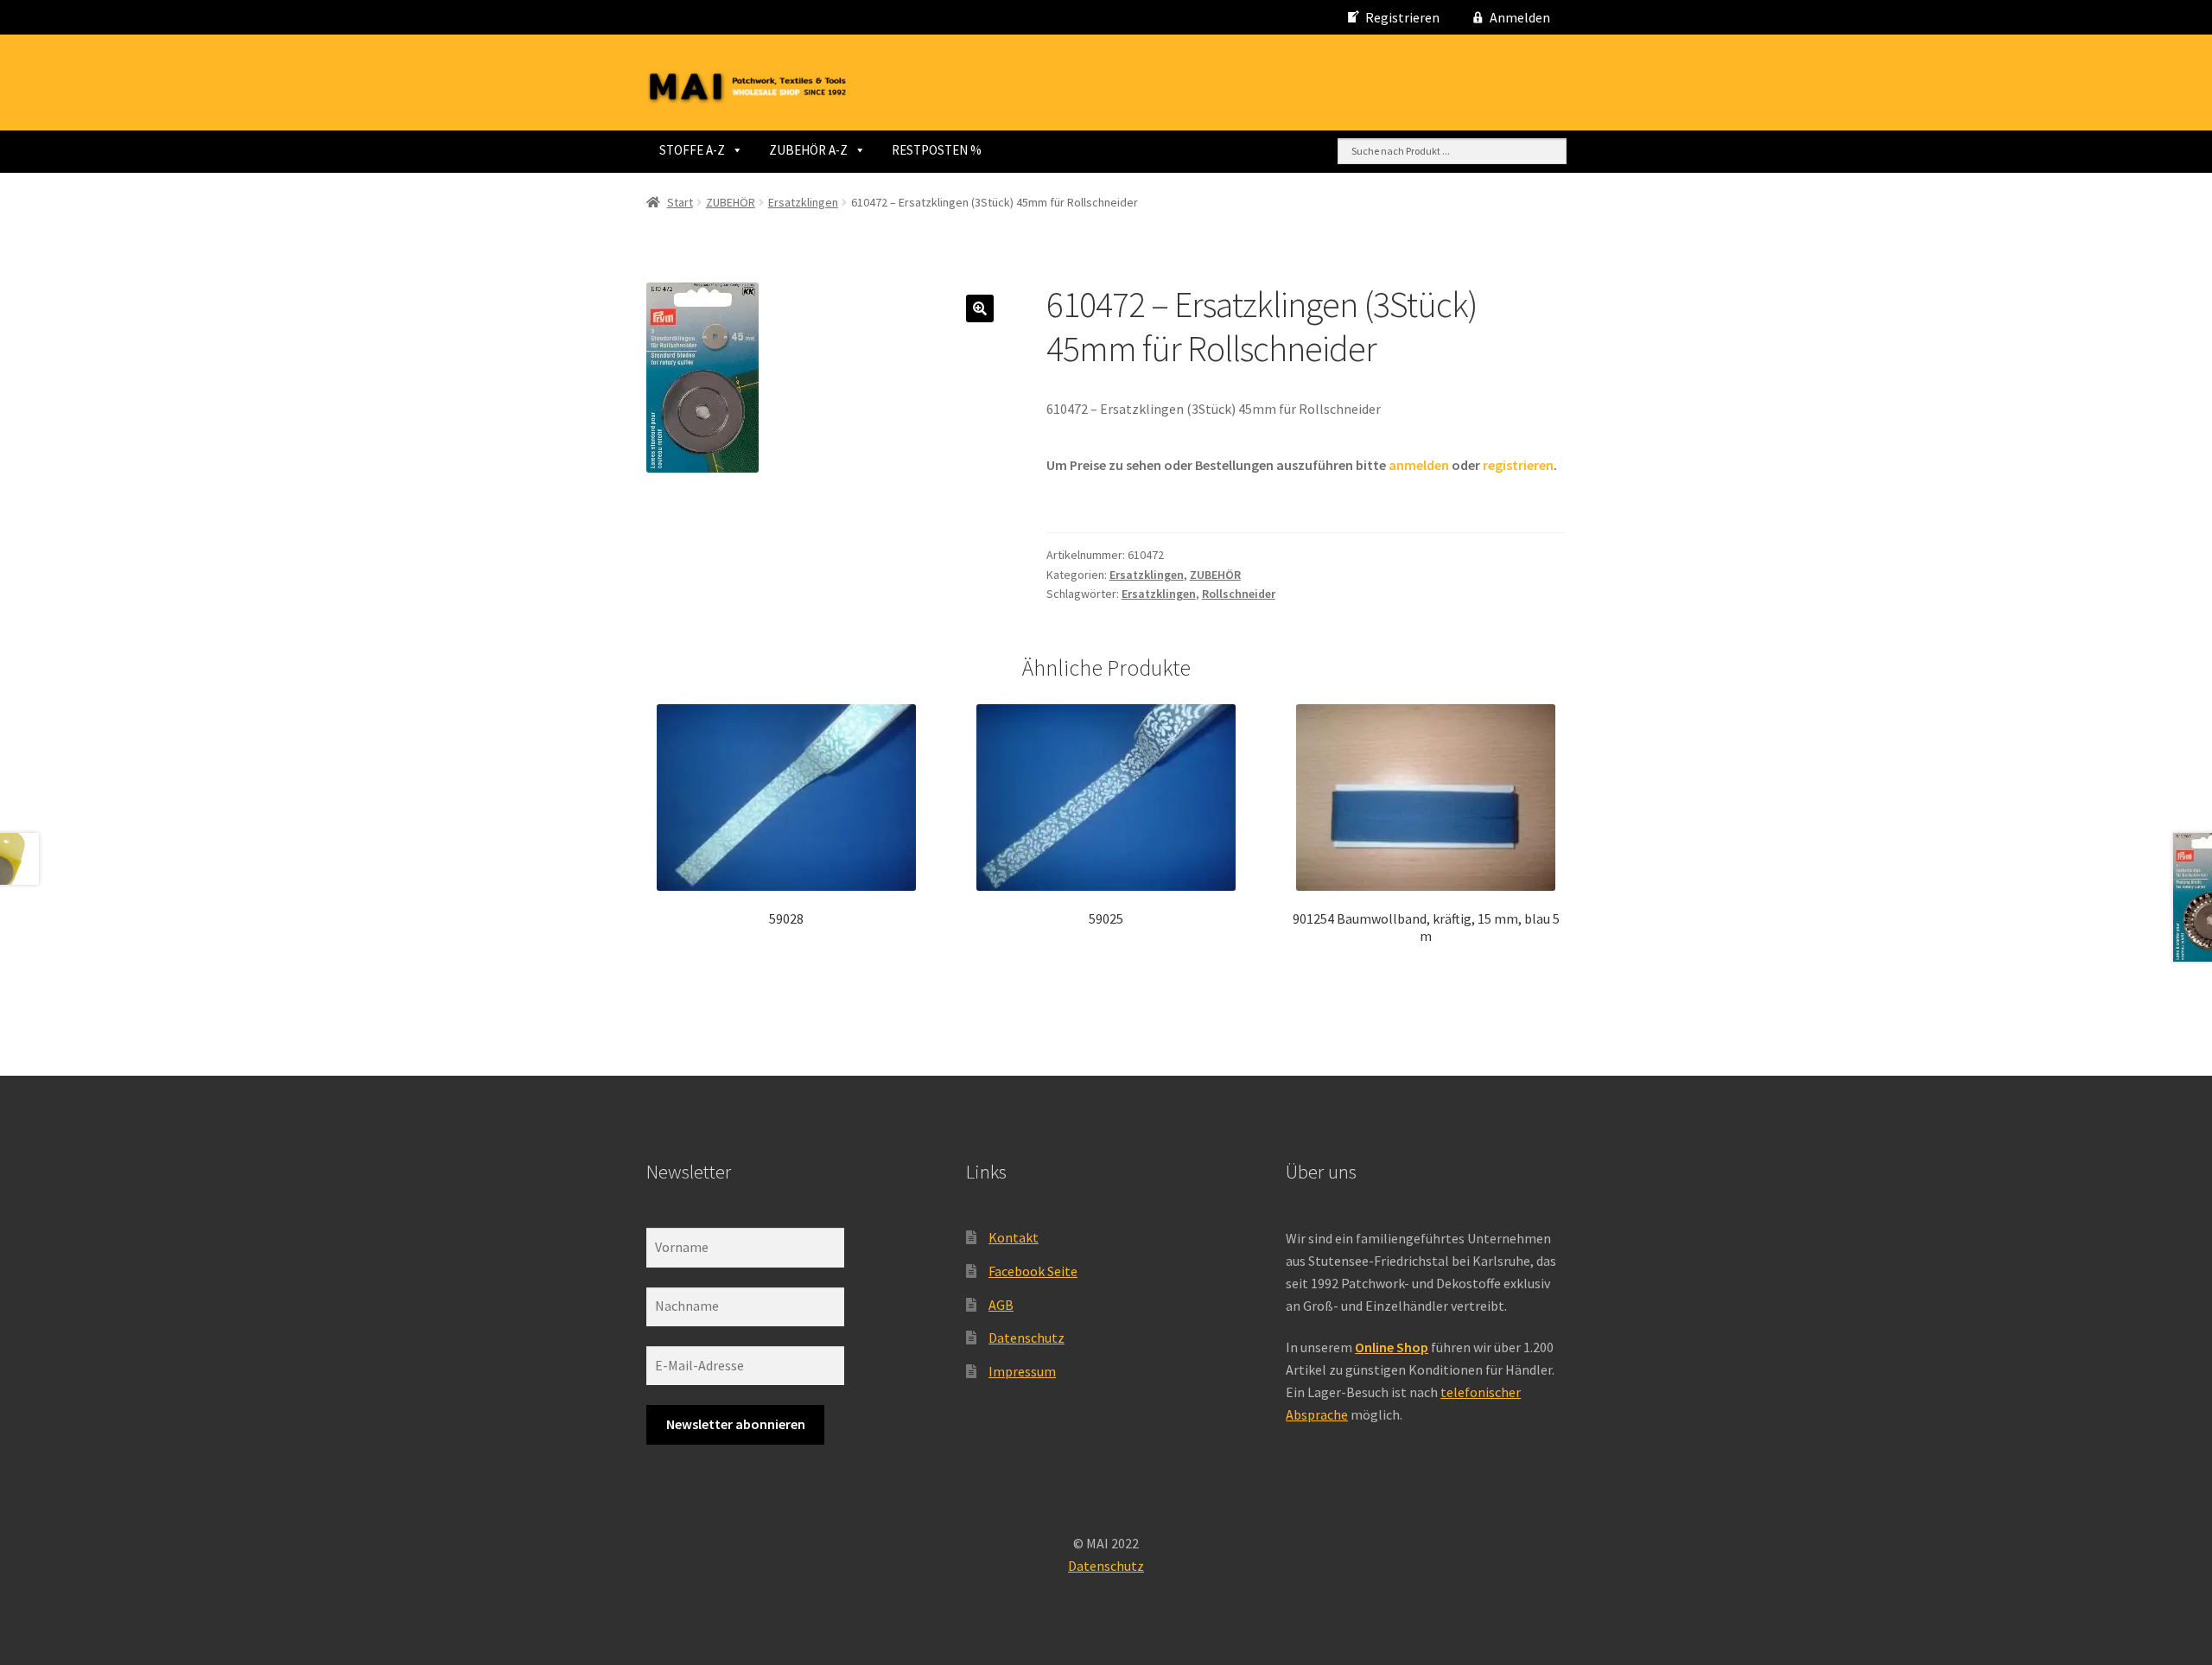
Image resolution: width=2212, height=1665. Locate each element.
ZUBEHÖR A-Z (808, 150)
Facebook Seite (1033, 1271)
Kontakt (1014, 1237)
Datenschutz (1027, 1338)
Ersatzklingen (803, 202)
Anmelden (1520, 17)
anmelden (1419, 465)
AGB (1001, 1305)
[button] (980, 308)
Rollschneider (1239, 594)
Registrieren (1402, 17)
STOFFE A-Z (692, 150)
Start (680, 202)
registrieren (1518, 465)
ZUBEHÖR (731, 202)
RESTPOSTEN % (937, 150)
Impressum (1022, 1371)
